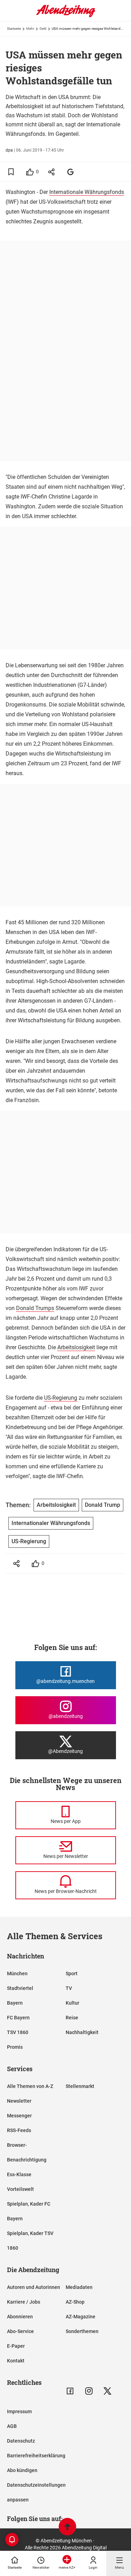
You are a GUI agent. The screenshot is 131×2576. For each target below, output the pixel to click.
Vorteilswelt (20, 2189)
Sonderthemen (82, 2331)
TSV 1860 (18, 2032)
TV (69, 1988)
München (17, 1973)
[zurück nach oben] (67, 2528)
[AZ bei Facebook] (70, 2391)
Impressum (19, 2411)
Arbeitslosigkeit (76, 1347)
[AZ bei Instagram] (89, 2391)
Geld (43, 29)
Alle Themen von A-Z (30, 2086)
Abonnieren (20, 2317)
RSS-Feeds (19, 2130)
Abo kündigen (22, 2470)
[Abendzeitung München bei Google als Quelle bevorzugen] (71, 172)
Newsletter (19, 2101)
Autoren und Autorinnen (34, 2287)
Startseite (14, 29)
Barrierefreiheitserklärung (36, 2456)
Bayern (15, 2003)
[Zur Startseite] (66, 16)
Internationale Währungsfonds (87, 192)
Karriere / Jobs (24, 2302)
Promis (15, 2047)
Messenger (19, 2116)
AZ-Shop (75, 2302)
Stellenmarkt (80, 2086)
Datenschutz (21, 2441)
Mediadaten (79, 2287)
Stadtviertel (20, 1988)
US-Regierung (61, 1398)
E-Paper (16, 2346)
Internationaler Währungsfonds (51, 1523)
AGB (12, 2426)
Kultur (72, 2003)
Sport (72, 1973)
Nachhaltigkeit (82, 2032)
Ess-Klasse (19, 2174)
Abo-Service (20, 2331)
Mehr (30, 29)
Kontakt (16, 2361)
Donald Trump (103, 1505)
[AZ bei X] (107, 2391)
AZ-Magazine (81, 2317)
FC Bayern (18, 2018)
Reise (72, 2018)
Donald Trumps (35, 1308)
